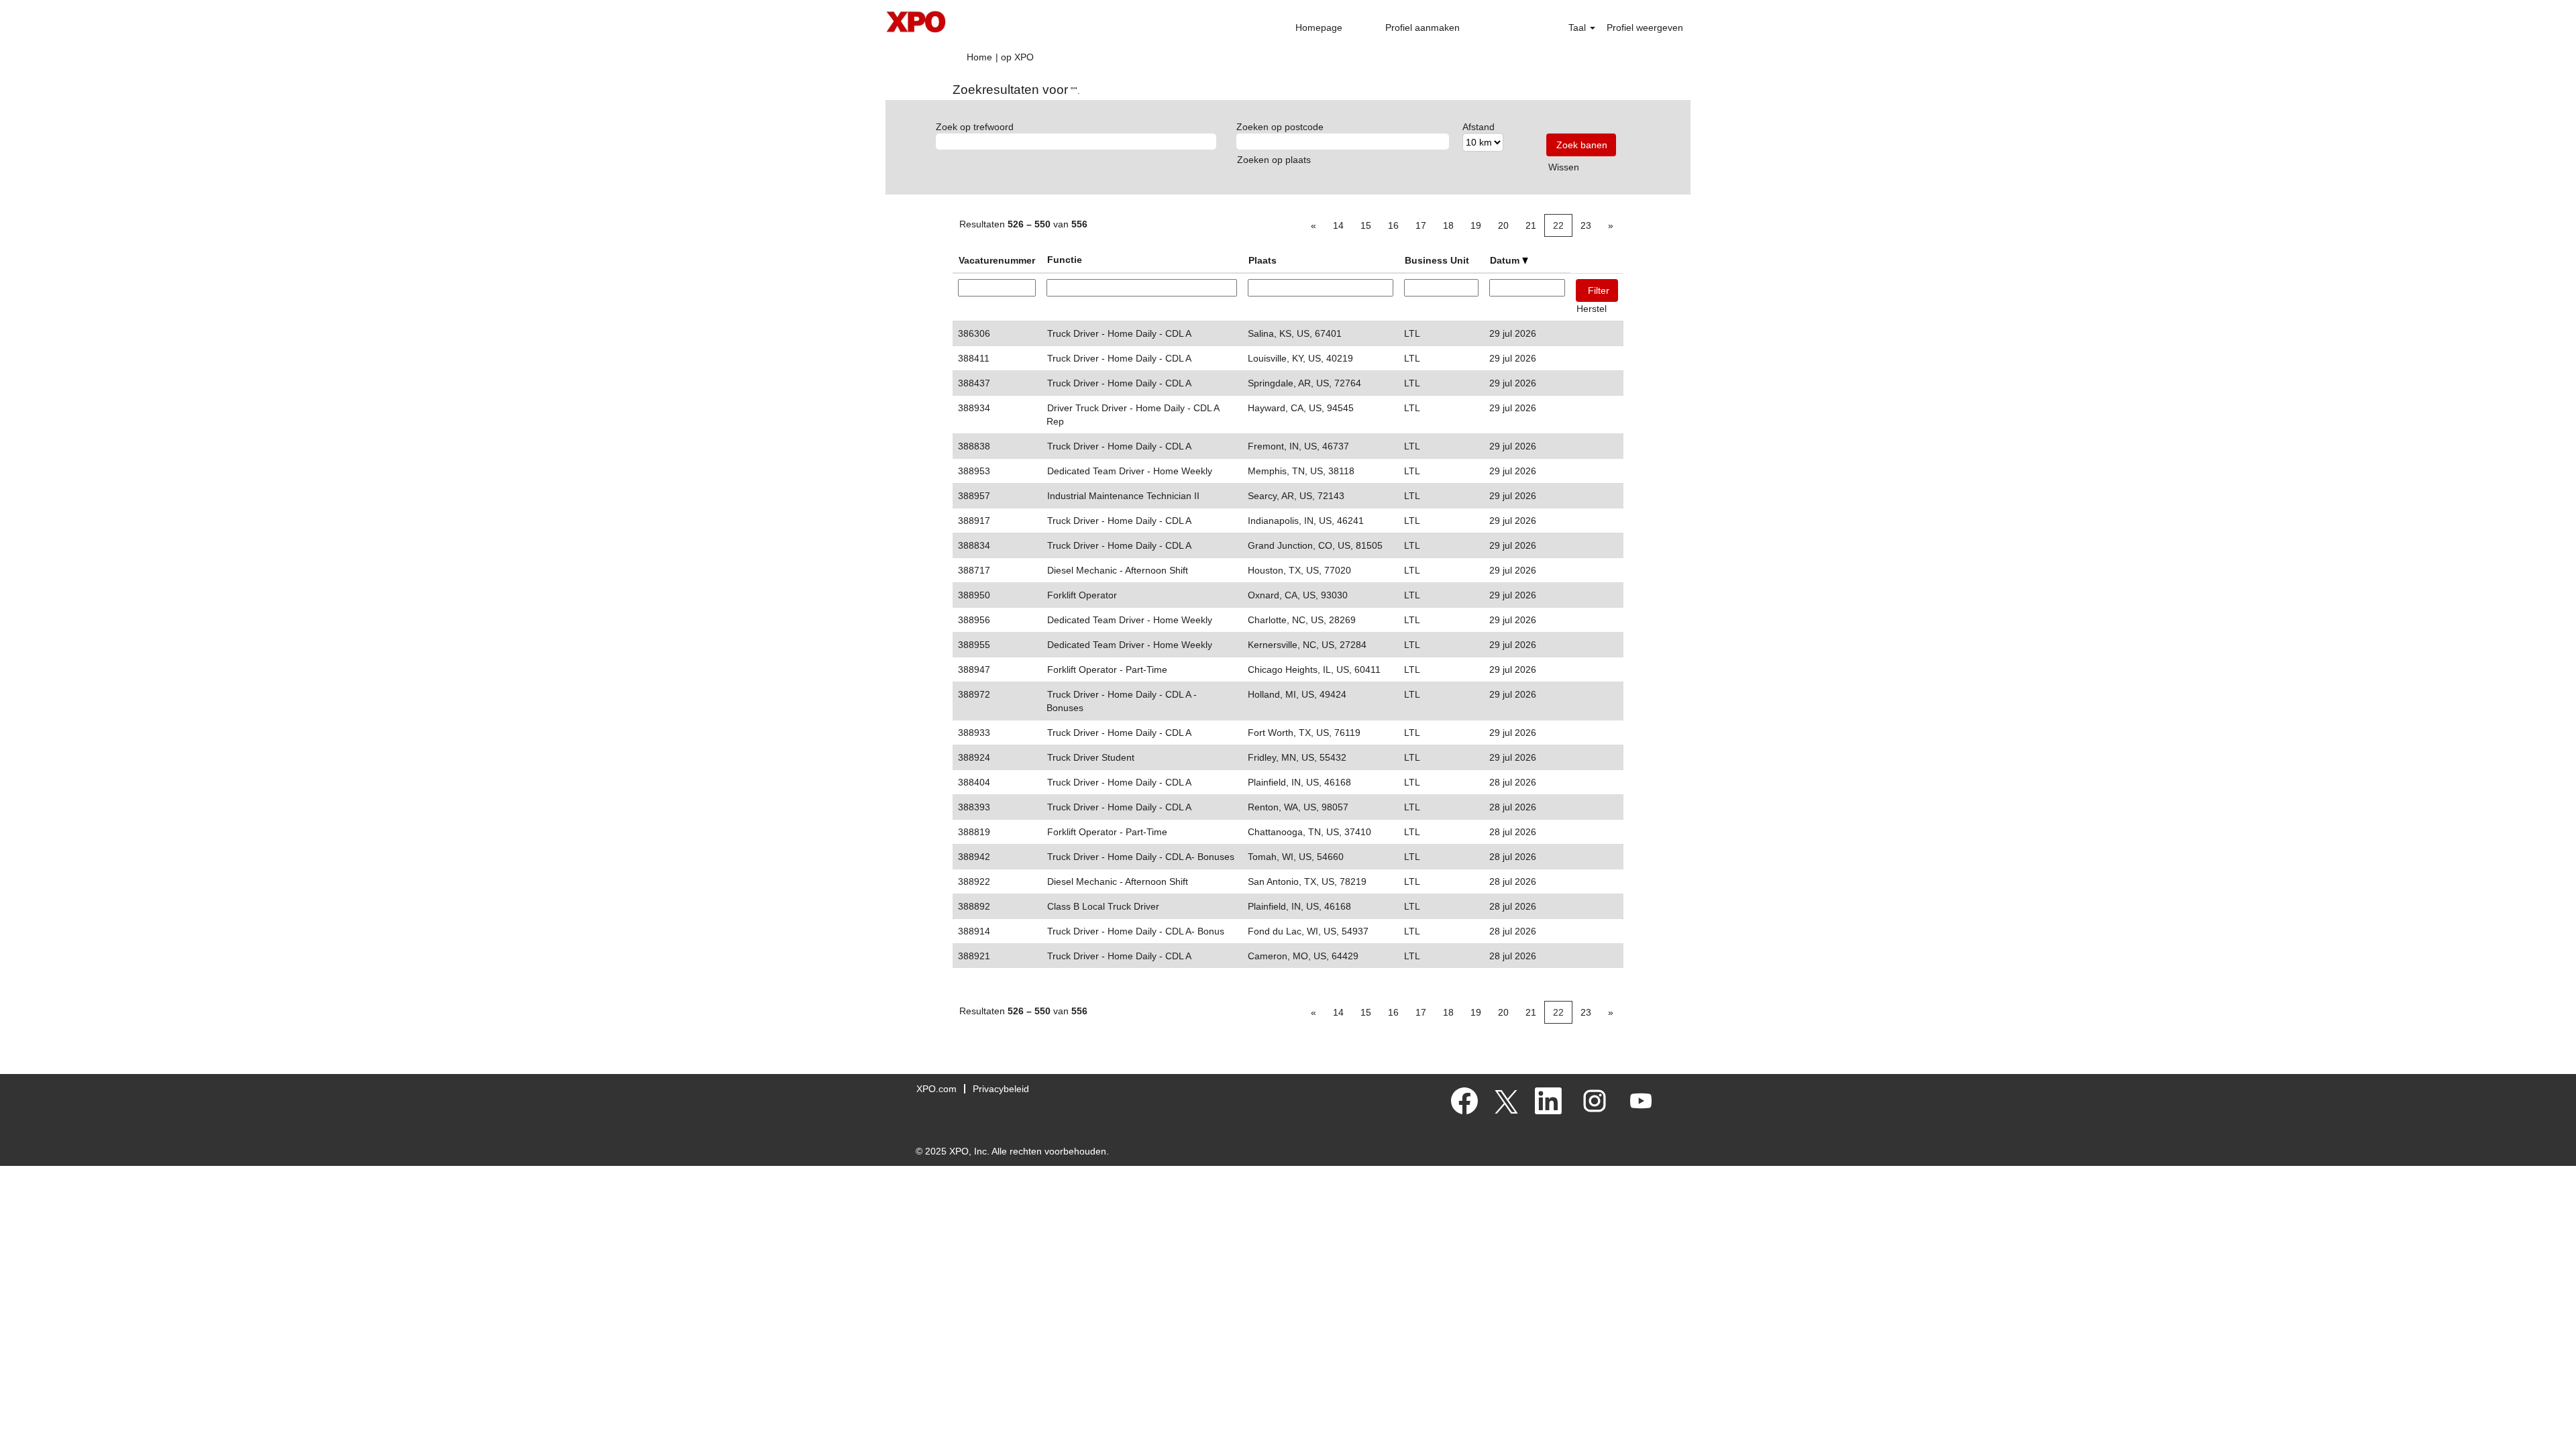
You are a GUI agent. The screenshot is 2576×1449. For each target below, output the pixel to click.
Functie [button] (1065, 260)
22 (1558, 225)
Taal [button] (1578, 28)
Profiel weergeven (1645, 28)
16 (1393, 225)
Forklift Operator (1082, 595)
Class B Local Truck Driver (1103, 906)
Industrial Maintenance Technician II (1123, 496)
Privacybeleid (1001, 1089)
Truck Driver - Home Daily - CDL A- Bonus (1136, 931)
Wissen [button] (1564, 167)
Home (979, 57)
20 (1503, 225)
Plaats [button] (1263, 260)
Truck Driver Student (1091, 757)
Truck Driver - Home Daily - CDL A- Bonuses (1141, 857)
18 (1448, 225)
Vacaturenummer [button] (997, 260)
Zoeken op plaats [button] (1274, 160)
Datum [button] (1506, 260)
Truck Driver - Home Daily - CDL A (1119, 333)
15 (1366, 225)
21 (1531, 225)
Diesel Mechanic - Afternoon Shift (1118, 570)
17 (1421, 225)
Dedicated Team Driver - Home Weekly (1130, 471)
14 (1338, 225)
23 (1586, 225)
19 (1476, 225)
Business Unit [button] (1437, 260)
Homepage (1319, 28)
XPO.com (936, 1089)
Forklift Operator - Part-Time (1107, 669)
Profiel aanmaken (1423, 28)
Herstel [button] (1592, 309)
